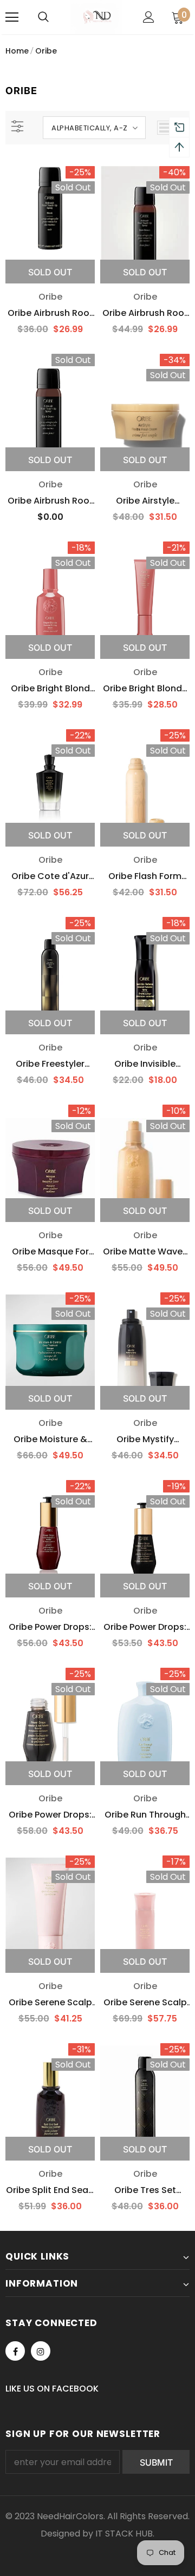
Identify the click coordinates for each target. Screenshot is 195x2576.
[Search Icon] (43, 17)
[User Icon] (149, 17)
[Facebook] (15, 2351)
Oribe (46, 51)
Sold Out (50, 272)
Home (17, 51)
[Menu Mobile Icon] (12, 17)
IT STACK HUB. (125, 2534)
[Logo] (96, 17)
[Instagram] (41, 2351)
